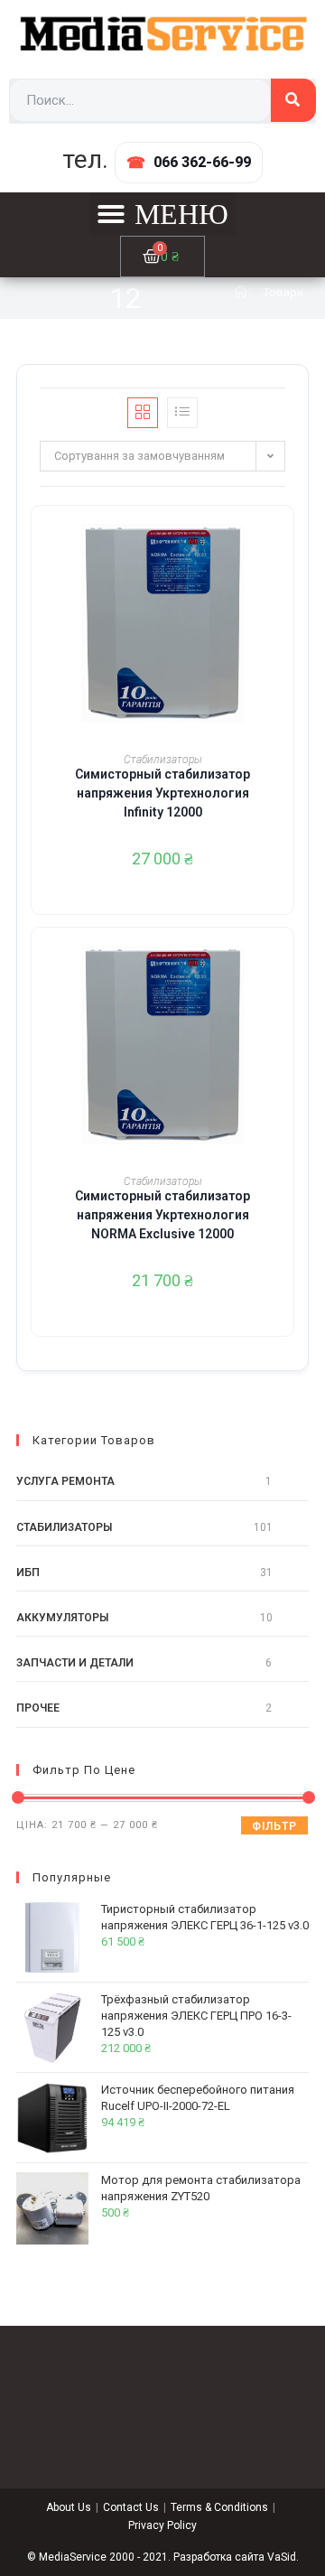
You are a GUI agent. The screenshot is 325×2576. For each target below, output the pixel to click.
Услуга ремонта (65, 1481)
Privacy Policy (162, 2525)
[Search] (293, 100)
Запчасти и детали (75, 1663)
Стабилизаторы (163, 760)
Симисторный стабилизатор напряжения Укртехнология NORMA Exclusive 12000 (162, 1215)
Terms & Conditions (219, 2507)
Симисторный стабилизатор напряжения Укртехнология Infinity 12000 (162, 793)
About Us (69, 2507)
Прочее (38, 1708)
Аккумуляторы (62, 1618)
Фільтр (274, 1826)
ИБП (28, 1573)
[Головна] (241, 292)
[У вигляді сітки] (143, 413)
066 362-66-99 (202, 162)
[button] (162, 214)
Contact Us (131, 2507)
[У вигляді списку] (182, 413)
